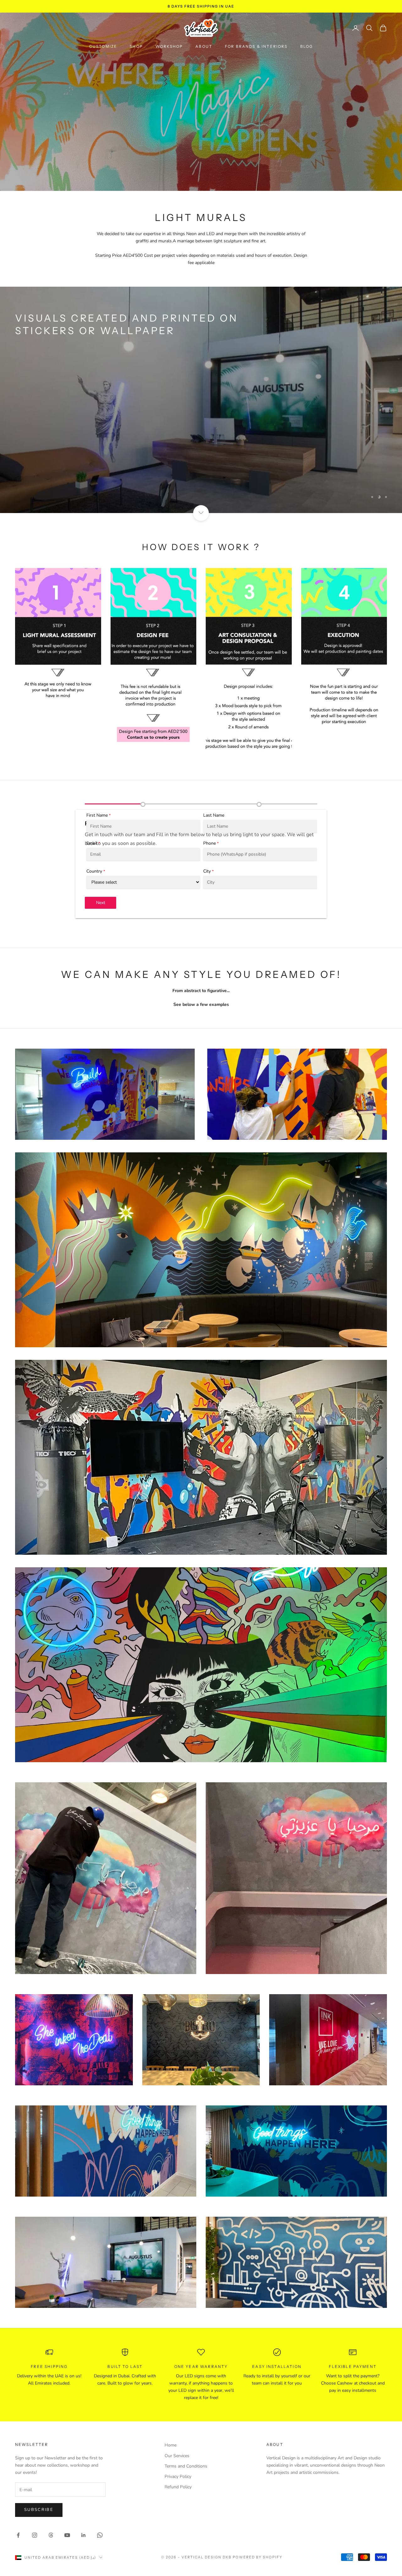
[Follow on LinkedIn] (84, 2535)
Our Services (177, 2456)
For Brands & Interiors (256, 46)
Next (101, 903)
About (204, 46)
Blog (307, 46)
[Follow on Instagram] (35, 2535)
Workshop (169, 46)
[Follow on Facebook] (18, 2535)
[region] (201, 400)
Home (171, 2445)
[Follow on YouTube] (67, 2535)
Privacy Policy (178, 2477)
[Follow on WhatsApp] (100, 2535)
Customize (103, 46)
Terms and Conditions (186, 2466)
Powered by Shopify (258, 2557)
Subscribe (39, 2510)
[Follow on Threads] (51, 2535)
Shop (136, 46)
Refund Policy (178, 2487)
